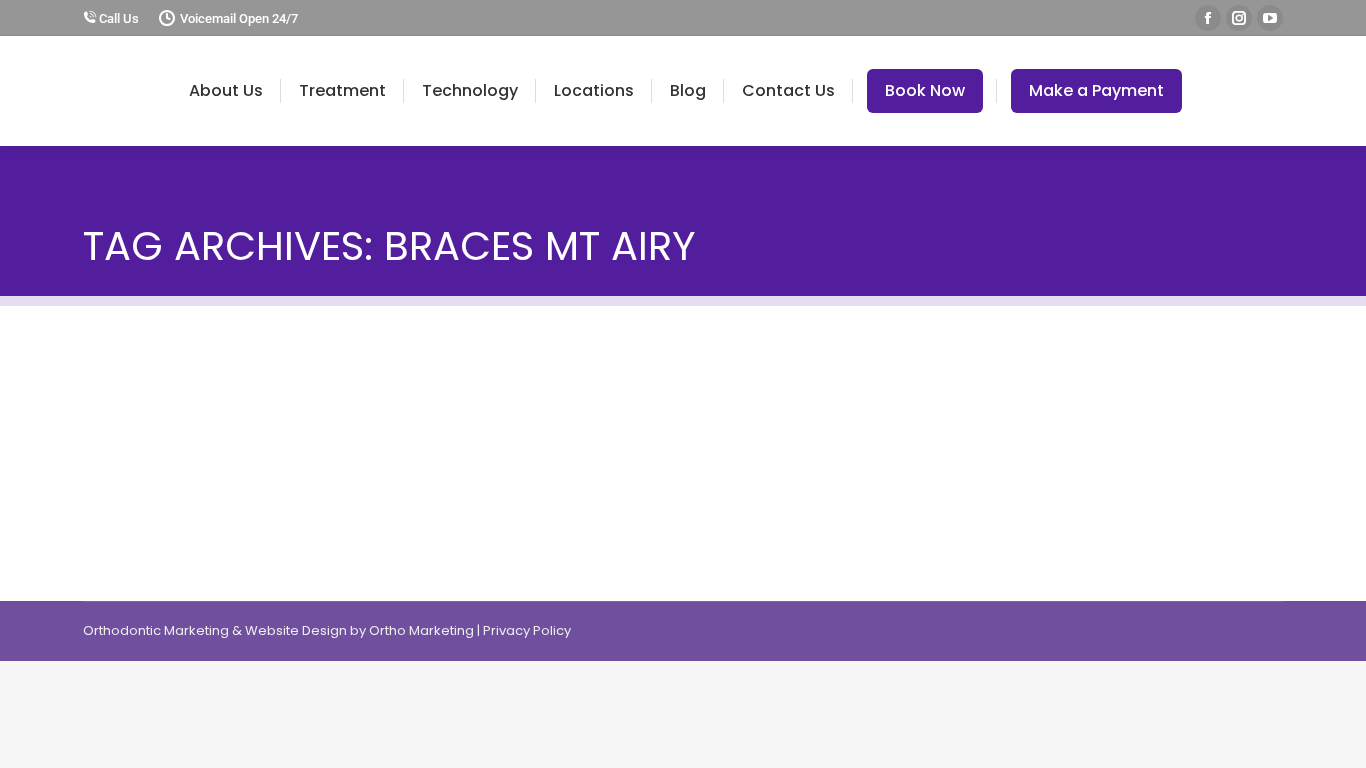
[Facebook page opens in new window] (1208, 18)
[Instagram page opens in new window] (1239, 18)
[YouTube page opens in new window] (1270, 18)
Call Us (117, 18)
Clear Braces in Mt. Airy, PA (221, 391)
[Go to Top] (1336, 738)
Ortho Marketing (421, 630)
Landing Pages (131, 424)
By (226, 425)
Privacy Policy (527, 630)
